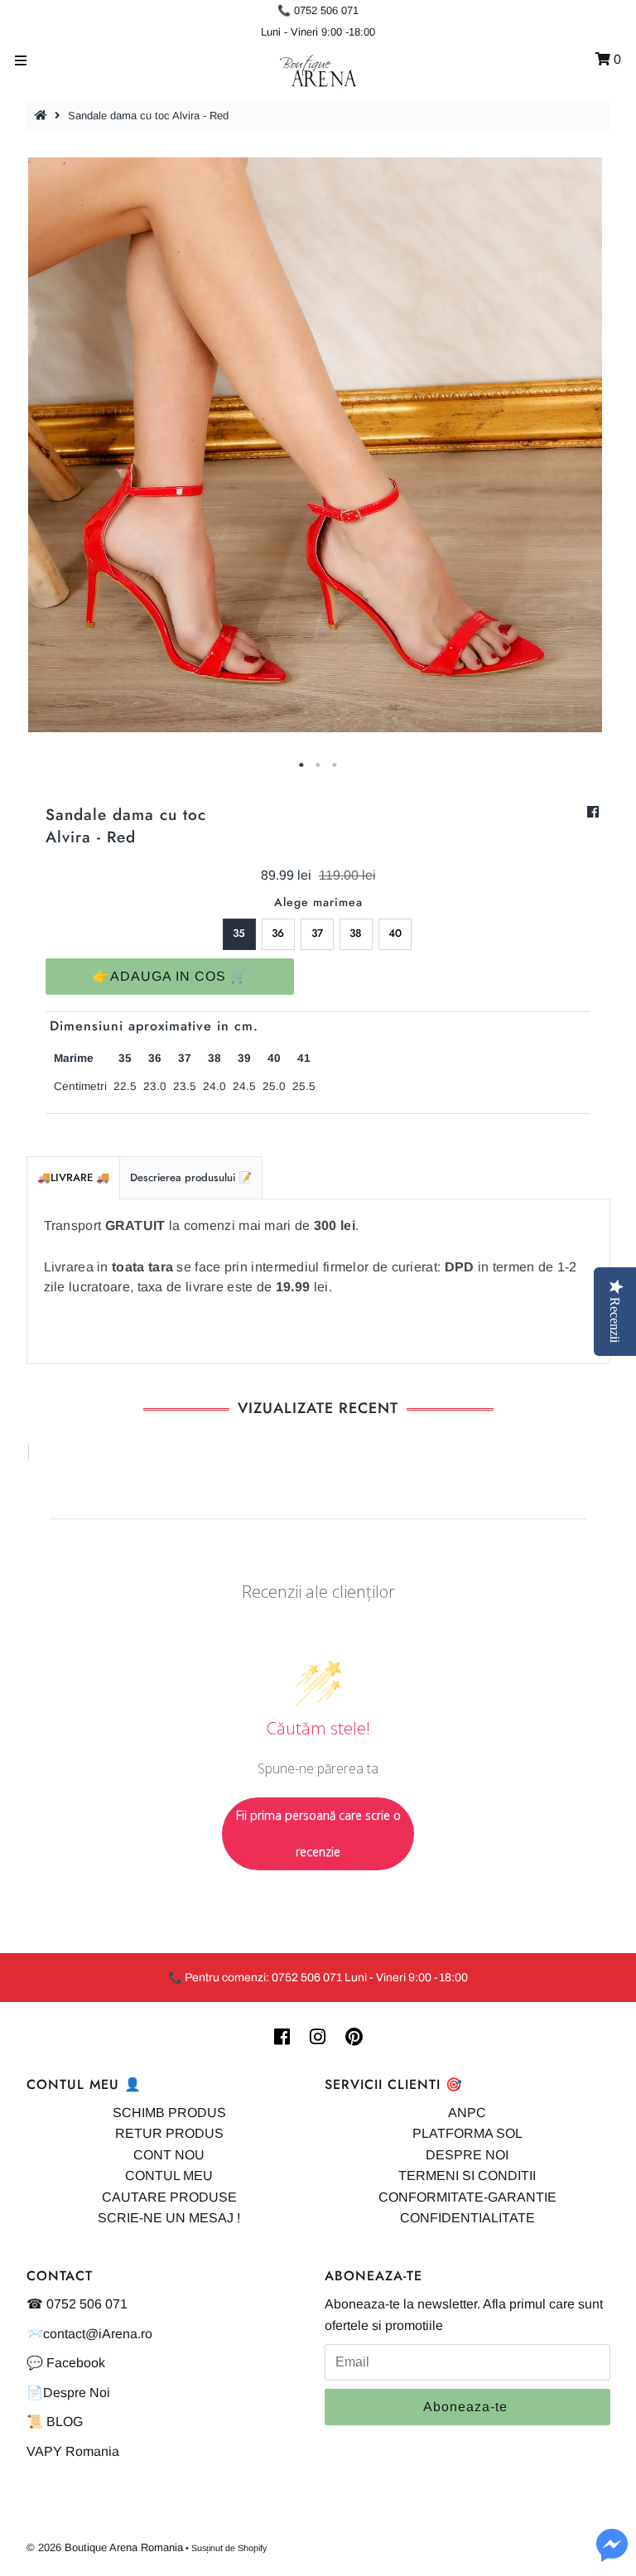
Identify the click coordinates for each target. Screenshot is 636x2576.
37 (317, 933)
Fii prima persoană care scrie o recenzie (318, 1833)
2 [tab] (318, 765)
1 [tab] (301, 765)
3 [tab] (335, 765)
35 (239, 933)
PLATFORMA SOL (467, 2133)
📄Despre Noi (68, 2393)
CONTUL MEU (169, 2176)
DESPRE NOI (467, 2155)
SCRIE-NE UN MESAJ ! (169, 2218)
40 (395, 933)
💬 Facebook (66, 2363)
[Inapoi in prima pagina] (43, 116)
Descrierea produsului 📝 (191, 1177)
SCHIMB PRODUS (169, 2113)
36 (278, 933)
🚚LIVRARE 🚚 (73, 1177)
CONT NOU (169, 2155)
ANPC (467, 2113)
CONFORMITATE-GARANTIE (467, 2197)
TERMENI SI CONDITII (467, 2176)
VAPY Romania (73, 2451)
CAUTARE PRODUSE (169, 2197)
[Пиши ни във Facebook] (612, 2555)
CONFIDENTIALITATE (467, 2218)
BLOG (65, 2422)
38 (356, 933)
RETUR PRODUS (169, 2133)
